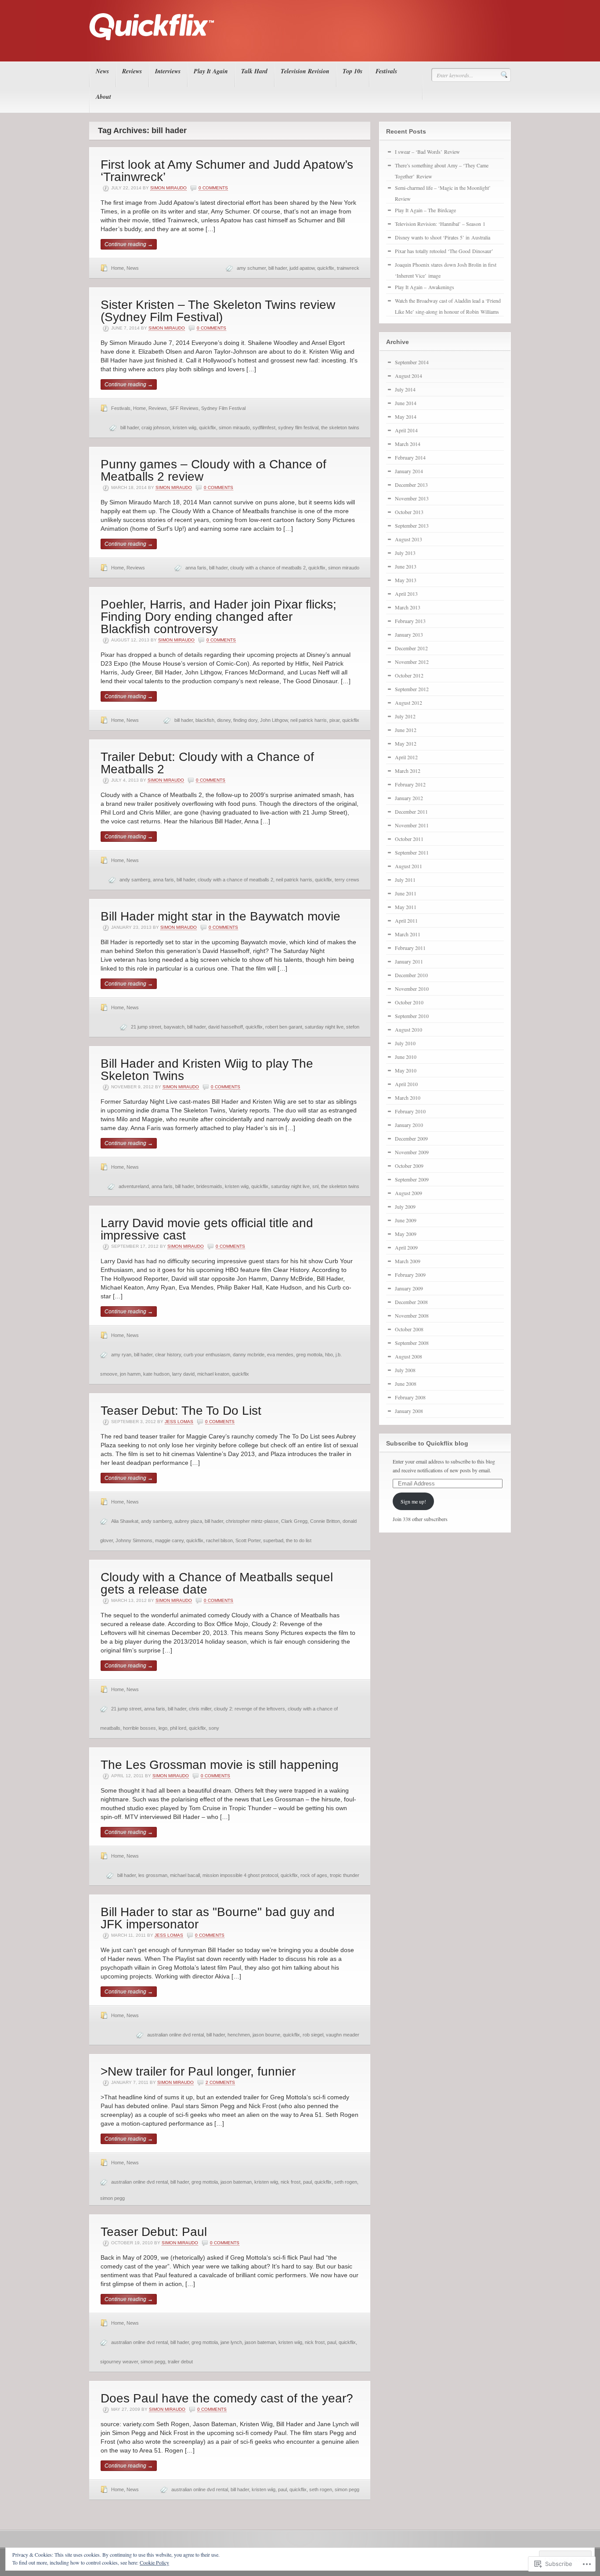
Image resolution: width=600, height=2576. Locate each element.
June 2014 (406, 403)
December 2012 (411, 648)
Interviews (168, 71)
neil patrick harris (309, 720)
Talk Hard (254, 71)
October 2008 (409, 1329)
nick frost (291, 2182)
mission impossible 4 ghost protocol (240, 1875)
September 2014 (412, 362)
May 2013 (406, 580)
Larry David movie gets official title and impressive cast (207, 1229)
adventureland (134, 1186)
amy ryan (121, 1355)
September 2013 (412, 525)
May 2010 (406, 1070)
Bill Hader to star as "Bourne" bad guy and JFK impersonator (218, 1918)
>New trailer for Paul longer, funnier (198, 2071)
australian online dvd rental (175, 2035)
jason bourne (266, 2035)
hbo (329, 1355)
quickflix (326, 268)
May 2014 (406, 417)
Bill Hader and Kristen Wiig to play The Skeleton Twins (207, 1070)
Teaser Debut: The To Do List (181, 1411)
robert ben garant (284, 1027)
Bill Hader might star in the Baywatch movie (220, 916)
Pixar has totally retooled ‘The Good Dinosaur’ (444, 251)
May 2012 (406, 743)
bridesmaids (209, 1186)
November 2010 (412, 989)
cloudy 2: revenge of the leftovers (249, 1709)
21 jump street (146, 1027)
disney (224, 720)
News (102, 71)
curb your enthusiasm (207, 1355)
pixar (334, 720)
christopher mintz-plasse (252, 1521)
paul (307, 2182)
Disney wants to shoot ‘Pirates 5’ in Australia (443, 237)
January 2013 (409, 634)
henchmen (239, 2035)
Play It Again (211, 71)
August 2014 (408, 376)
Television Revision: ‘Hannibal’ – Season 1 (440, 224)
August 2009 (408, 1193)
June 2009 (406, 1220)
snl (315, 1186)
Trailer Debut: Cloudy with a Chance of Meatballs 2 (207, 763)
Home (117, 268)
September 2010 (412, 1016)
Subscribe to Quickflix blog (427, 1443)
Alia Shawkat (125, 1521)
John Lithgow (274, 720)
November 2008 (412, 1315)
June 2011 (406, 893)
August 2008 (408, 1356)
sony (214, 1728)
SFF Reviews (184, 408)
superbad (273, 1540)
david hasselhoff (226, 1027)
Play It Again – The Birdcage (425, 210)
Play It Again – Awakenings (425, 287)
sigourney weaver (119, 2362)
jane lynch (231, 2342)
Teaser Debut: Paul (154, 2232)
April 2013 (406, 594)
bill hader (278, 268)
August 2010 (408, 1029)
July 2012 (405, 716)
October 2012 (409, 675)
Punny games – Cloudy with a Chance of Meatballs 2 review (213, 470)
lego (163, 1728)
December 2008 (411, 1302)
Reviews (132, 71)
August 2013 (408, 539)
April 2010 (406, 1084)
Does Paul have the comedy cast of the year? (227, 2398)
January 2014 (409, 471)
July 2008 (405, 1370)
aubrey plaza (188, 1521)
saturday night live (324, 1027)
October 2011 (409, 839)
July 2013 (405, 553)
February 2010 (410, 1111)
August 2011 (408, 866)
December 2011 (411, 812)
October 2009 (409, 1166)
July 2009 (405, 1206)
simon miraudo (234, 428)
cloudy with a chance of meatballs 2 (268, 568)
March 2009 (408, 1261)
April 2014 (406, 430)
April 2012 (406, 757)
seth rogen (346, 2182)
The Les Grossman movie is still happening (220, 1765)
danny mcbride (249, 1355)
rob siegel (313, 2035)
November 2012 (412, 662)
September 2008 (412, 1343)
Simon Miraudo (168, 188)
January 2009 (409, 1288)
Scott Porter (248, 1540)
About (103, 97)
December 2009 (411, 1138)
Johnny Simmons (134, 1540)
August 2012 (408, 703)
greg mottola (309, 1355)
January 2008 (409, 1411)
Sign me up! (413, 1501)
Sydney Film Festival (223, 408)
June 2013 (406, 566)
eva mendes (280, 1355)
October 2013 (409, 512)
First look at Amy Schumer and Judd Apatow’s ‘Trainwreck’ (227, 171)
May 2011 (406, 907)
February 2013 (410, 621)
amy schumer (251, 268)
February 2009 (410, 1275)
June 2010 (406, 1057)
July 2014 (405, 389)
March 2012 (408, 771)
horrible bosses (139, 1728)
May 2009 (406, 1234)
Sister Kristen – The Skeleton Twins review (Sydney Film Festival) (218, 311)
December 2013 (411, 485)
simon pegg (112, 2198)
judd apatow (302, 268)
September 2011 (412, 852)
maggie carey (169, 1540)
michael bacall (185, 1875)
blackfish (205, 720)
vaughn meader (343, 2035)
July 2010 (405, 1043)
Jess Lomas (179, 1422)
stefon (353, 1027)
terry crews (347, 880)
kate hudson (156, 1374)
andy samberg (135, 880)
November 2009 (412, 1152)
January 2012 (409, 798)
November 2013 (412, 498)
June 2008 (406, 1384)
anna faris (196, 568)
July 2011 (405, 880)
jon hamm (130, 1374)
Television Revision (305, 71)
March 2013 (408, 607)
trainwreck (348, 268)
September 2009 (412, 1179)
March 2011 (408, 934)
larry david (183, 1374)
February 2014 (410, 457)
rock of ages (314, 1875)
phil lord (178, 1728)
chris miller (200, 1709)
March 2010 (408, 1098)
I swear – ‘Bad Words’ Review (427, 152)
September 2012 (412, 689)
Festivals (386, 71)
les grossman (153, 1875)
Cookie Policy (154, 2562)
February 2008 (410, 1397)
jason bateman (236, 2182)
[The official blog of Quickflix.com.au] (297, 49)
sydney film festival (298, 428)
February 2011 (410, 948)
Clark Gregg (294, 1521)
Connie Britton (325, 1521)
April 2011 (406, 920)
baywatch (174, 1027)
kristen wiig (184, 428)
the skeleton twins (340, 428)
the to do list (299, 1540)
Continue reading (129, 244)
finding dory (245, 720)
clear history (168, 1355)
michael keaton (213, 1374)
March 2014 (408, 444)
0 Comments (213, 188)
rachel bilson (219, 1540)
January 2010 (409, 1125)
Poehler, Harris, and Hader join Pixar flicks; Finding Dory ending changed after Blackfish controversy (219, 617)
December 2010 (411, 975)
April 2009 (406, 1247)
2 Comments (220, 2082)
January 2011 (409, 961)
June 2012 (406, 730)
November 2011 (412, 825)
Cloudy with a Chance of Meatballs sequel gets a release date (217, 1583)
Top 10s (352, 71)
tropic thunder (345, 1875)
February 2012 (410, 784)
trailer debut (180, 2362)
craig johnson (156, 428)
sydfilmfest (264, 428)
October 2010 (409, 1002)
